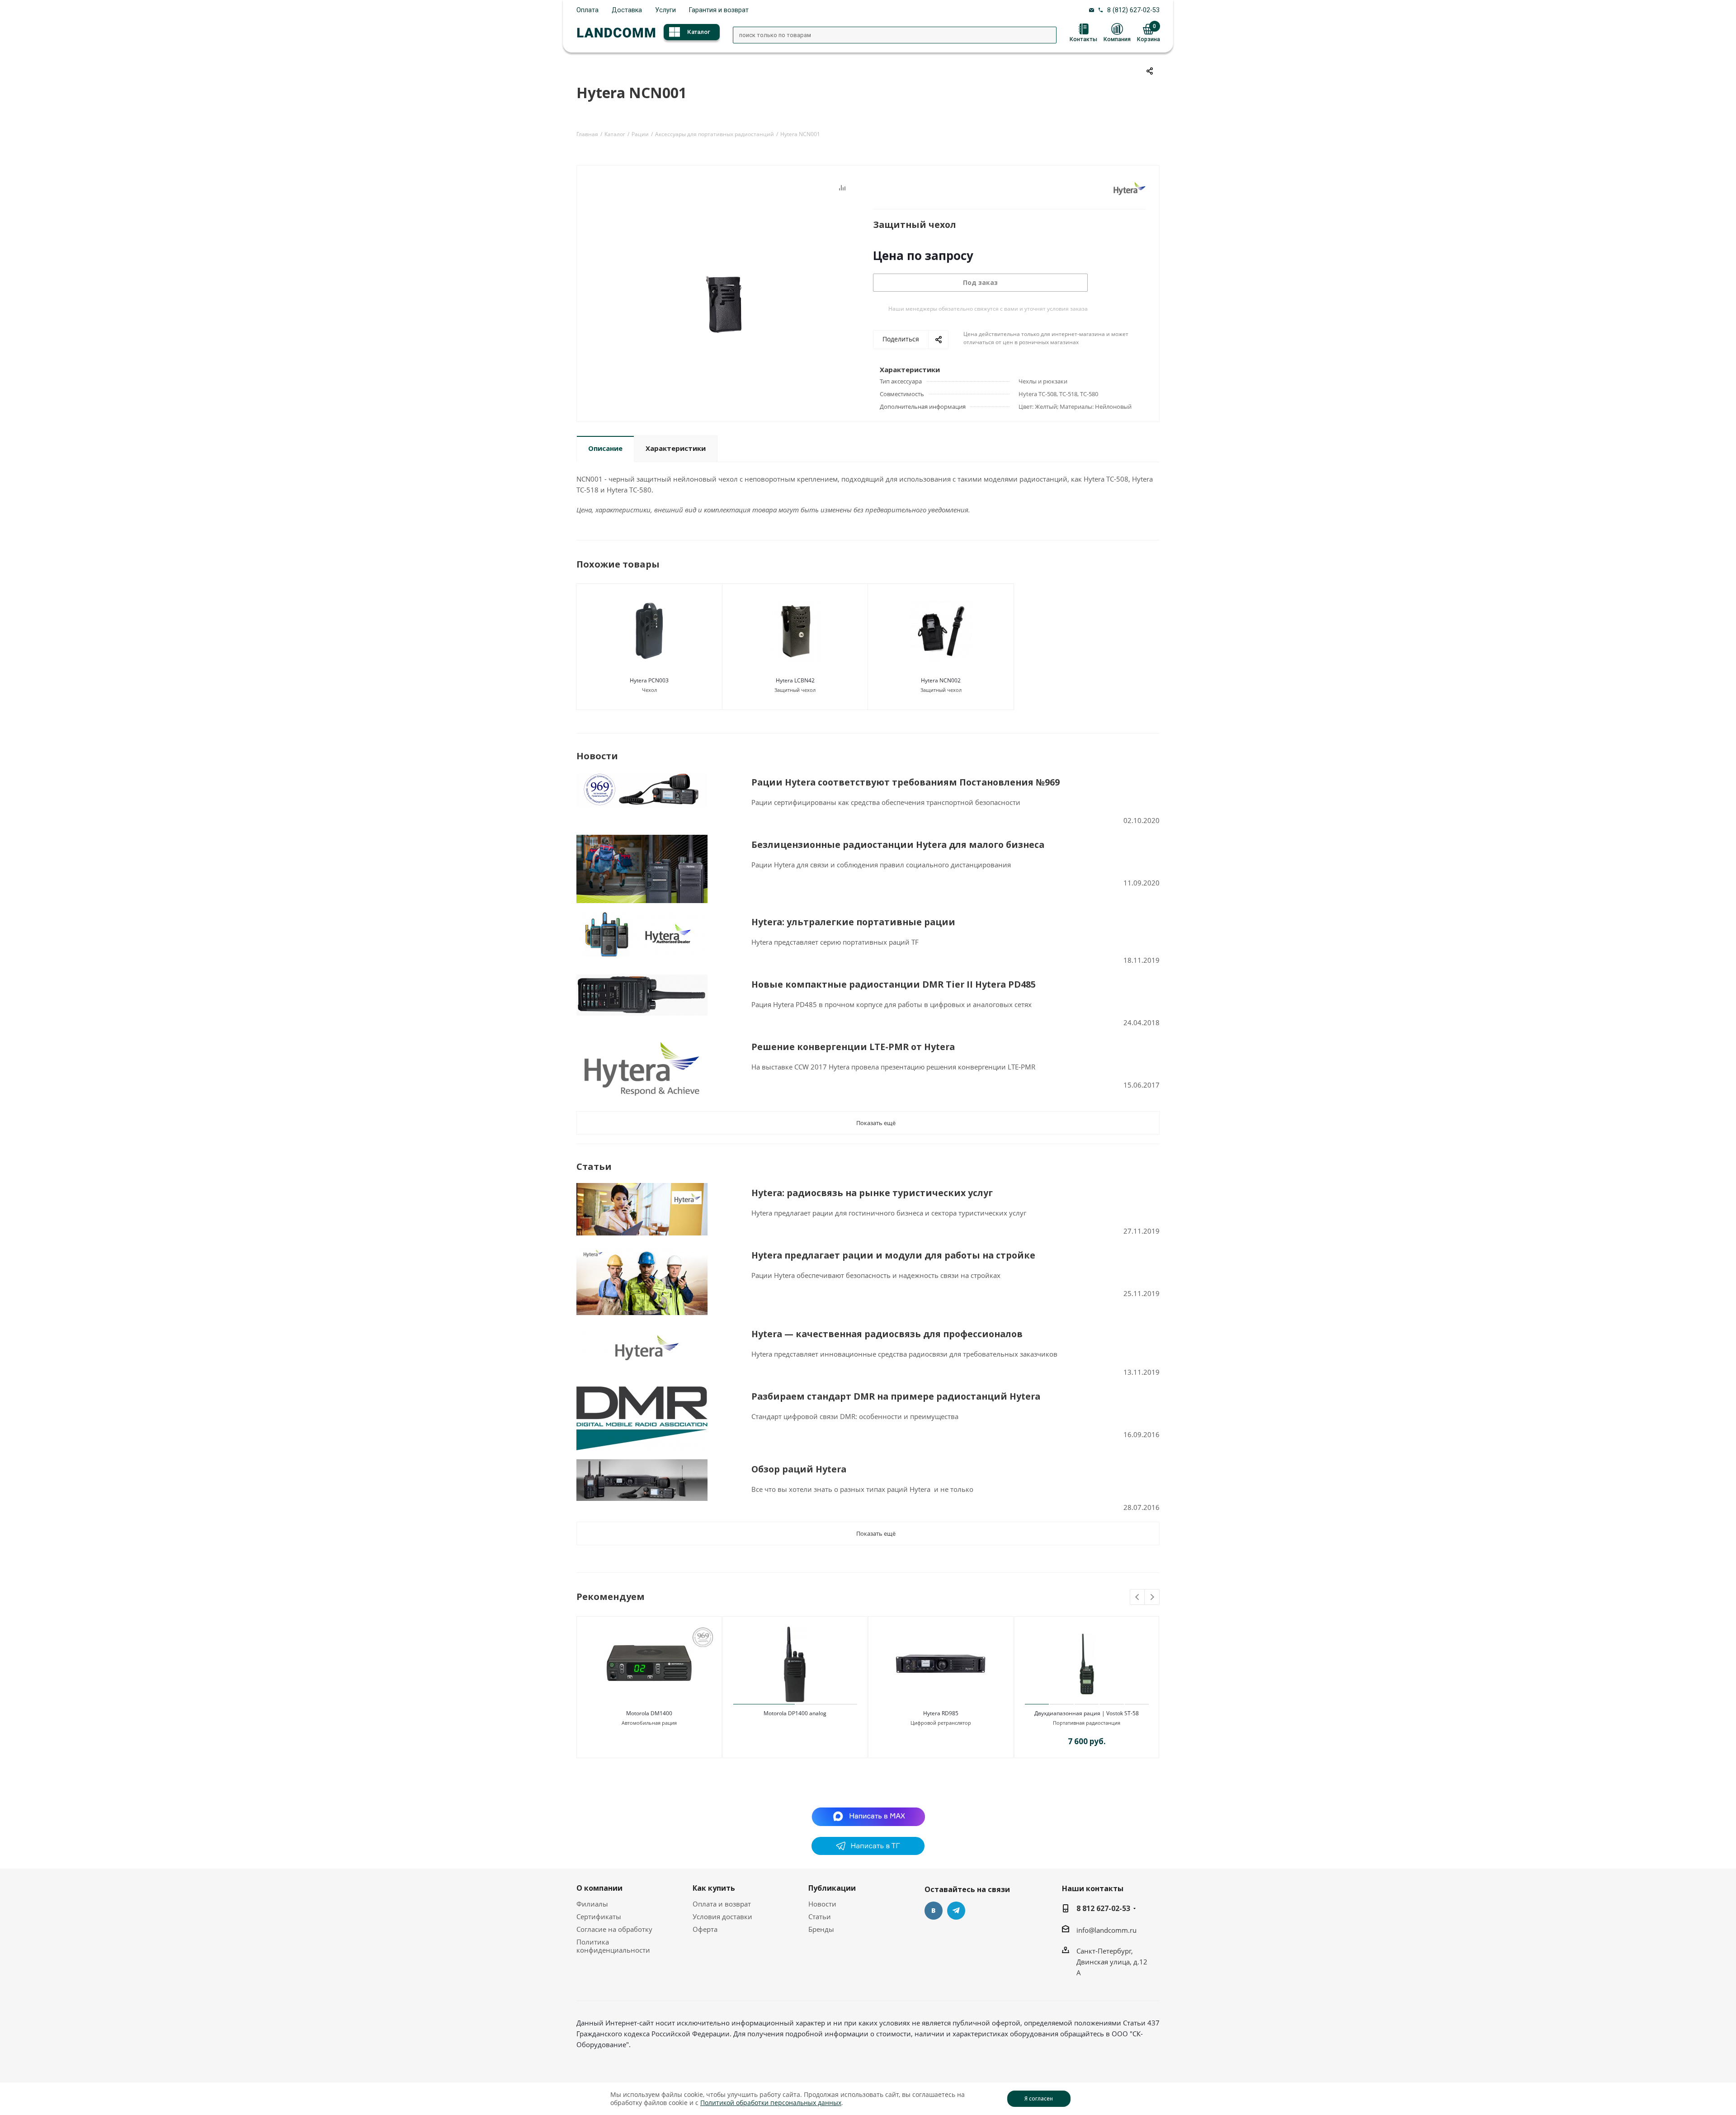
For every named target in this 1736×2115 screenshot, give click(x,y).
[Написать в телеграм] (868, 1852)
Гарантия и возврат (719, 10)
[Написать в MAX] (868, 1816)
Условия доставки (722, 1916)
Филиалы (592, 1904)
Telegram (956, 1911)
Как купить (714, 1888)
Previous (1138, 1597)
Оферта (705, 1929)
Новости (822, 1904)
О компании (599, 1888)
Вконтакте (934, 1911)
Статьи (820, 1916)
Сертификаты (599, 1916)
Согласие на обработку (614, 1929)
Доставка (627, 10)
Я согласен (1039, 2098)
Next (1152, 1597)
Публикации (832, 1888)
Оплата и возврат (722, 1904)
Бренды (821, 1929)
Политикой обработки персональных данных (771, 2103)
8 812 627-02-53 (1103, 1908)
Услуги (665, 10)
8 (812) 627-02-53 (1133, 10)
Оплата (587, 10)
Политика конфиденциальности (613, 1946)
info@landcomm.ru (1106, 1930)
